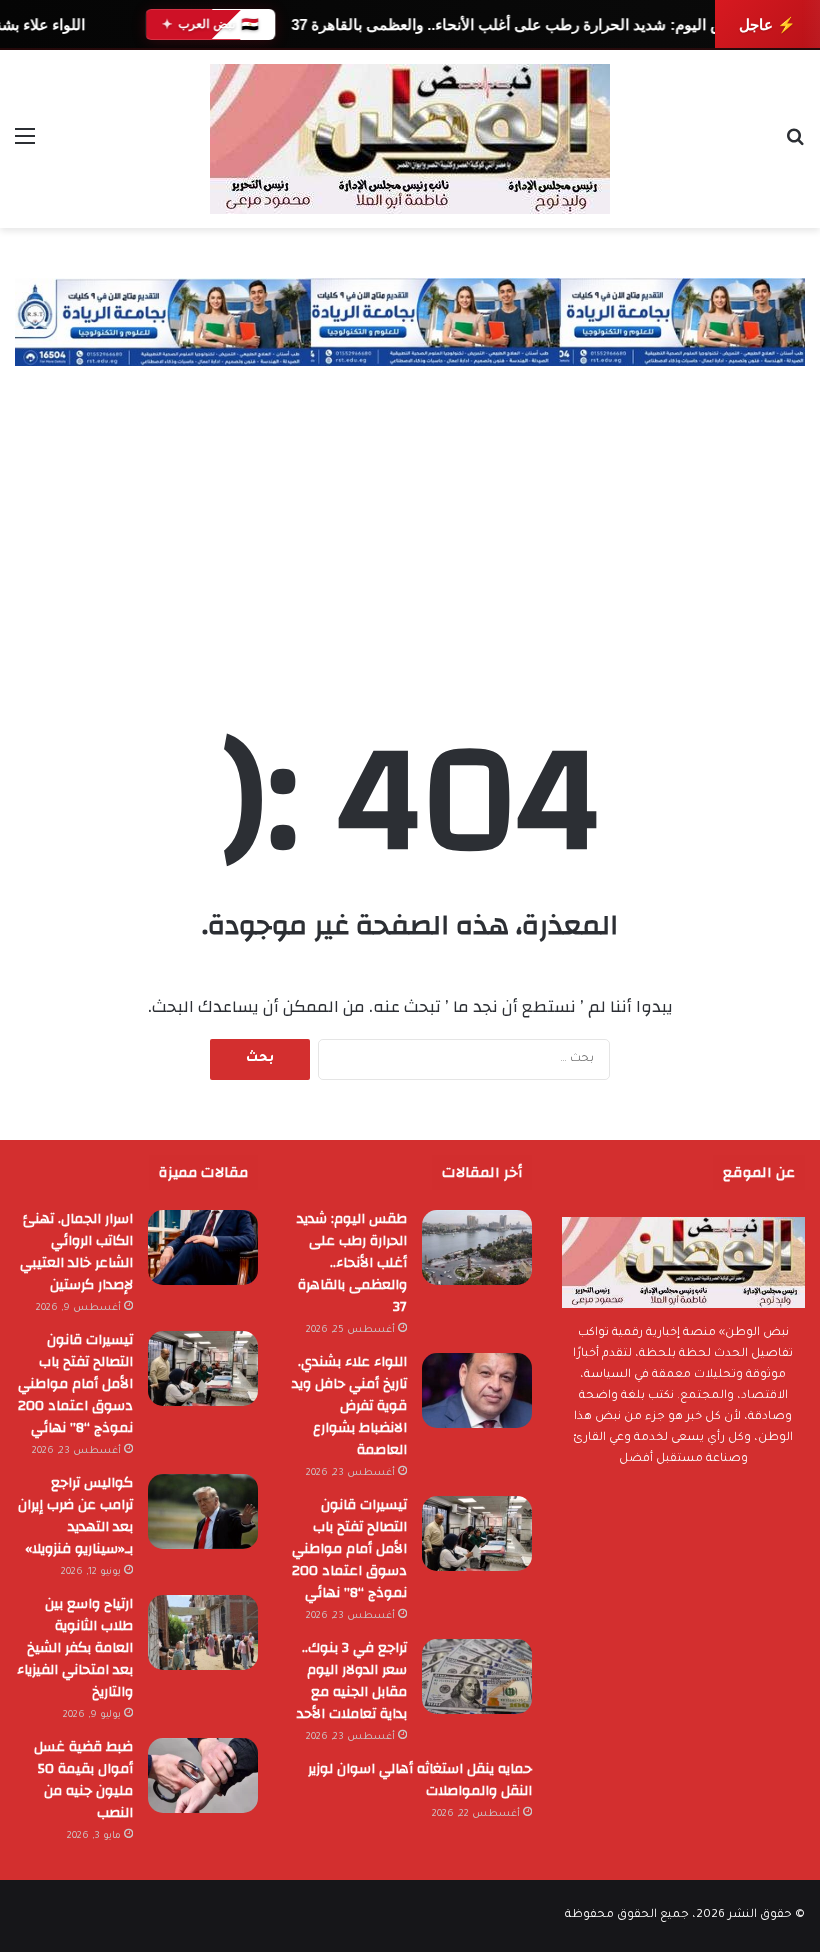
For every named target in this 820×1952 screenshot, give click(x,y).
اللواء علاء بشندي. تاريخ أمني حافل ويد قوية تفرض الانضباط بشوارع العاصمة (349, 1406)
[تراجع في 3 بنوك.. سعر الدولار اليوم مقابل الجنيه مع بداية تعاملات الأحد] (477, 1676)
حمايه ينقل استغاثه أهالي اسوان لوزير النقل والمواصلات (420, 1780)
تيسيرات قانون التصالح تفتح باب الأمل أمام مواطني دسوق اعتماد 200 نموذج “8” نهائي (349, 1549)
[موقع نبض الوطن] (410, 139)
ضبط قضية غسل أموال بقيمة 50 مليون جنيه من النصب (83, 1780)
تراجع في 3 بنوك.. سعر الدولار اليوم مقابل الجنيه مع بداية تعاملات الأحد (352, 1681)
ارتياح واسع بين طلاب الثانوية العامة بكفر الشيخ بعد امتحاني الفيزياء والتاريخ (75, 1648)
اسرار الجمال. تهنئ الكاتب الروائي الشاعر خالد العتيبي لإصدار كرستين (76, 1252)
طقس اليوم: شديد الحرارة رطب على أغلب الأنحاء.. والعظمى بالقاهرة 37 (520, 24)
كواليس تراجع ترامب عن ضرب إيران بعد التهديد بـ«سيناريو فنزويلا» (75, 1516)
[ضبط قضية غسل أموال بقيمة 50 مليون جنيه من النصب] (203, 1775)
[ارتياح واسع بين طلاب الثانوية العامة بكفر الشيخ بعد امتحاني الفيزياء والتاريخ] (203, 1632)
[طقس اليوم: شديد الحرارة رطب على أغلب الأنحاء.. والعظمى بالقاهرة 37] (477, 1247)
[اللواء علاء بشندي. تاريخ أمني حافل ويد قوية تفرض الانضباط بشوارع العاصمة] (477, 1390)
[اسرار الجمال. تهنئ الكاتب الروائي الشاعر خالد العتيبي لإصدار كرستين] (203, 1247)
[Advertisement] (410, 516)
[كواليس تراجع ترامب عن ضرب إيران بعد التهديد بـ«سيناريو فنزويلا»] (203, 1511)
